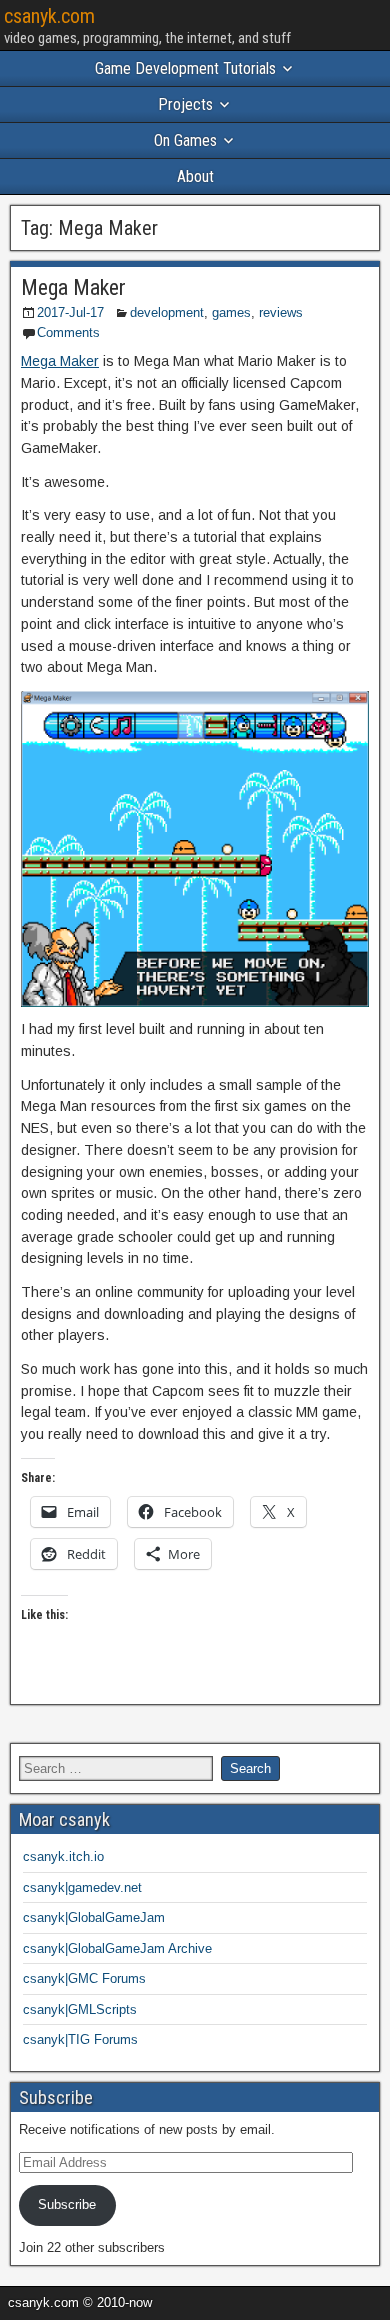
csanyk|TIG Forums (80, 2039)
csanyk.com (49, 16)
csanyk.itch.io (63, 1856)
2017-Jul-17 (70, 312)
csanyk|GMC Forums (84, 1978)
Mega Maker (73, 287)
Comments (68, 332)
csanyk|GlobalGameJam (94, 1917)
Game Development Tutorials (185, 68)
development (167, 312)
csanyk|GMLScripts (80, 2009)
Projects (185, 104)
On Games (185, 140)
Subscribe (67, 2204)
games (231, 312)
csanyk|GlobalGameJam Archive (117, 1948)
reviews (281, 312)
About (195, 176)
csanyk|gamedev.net (82, 1887)
